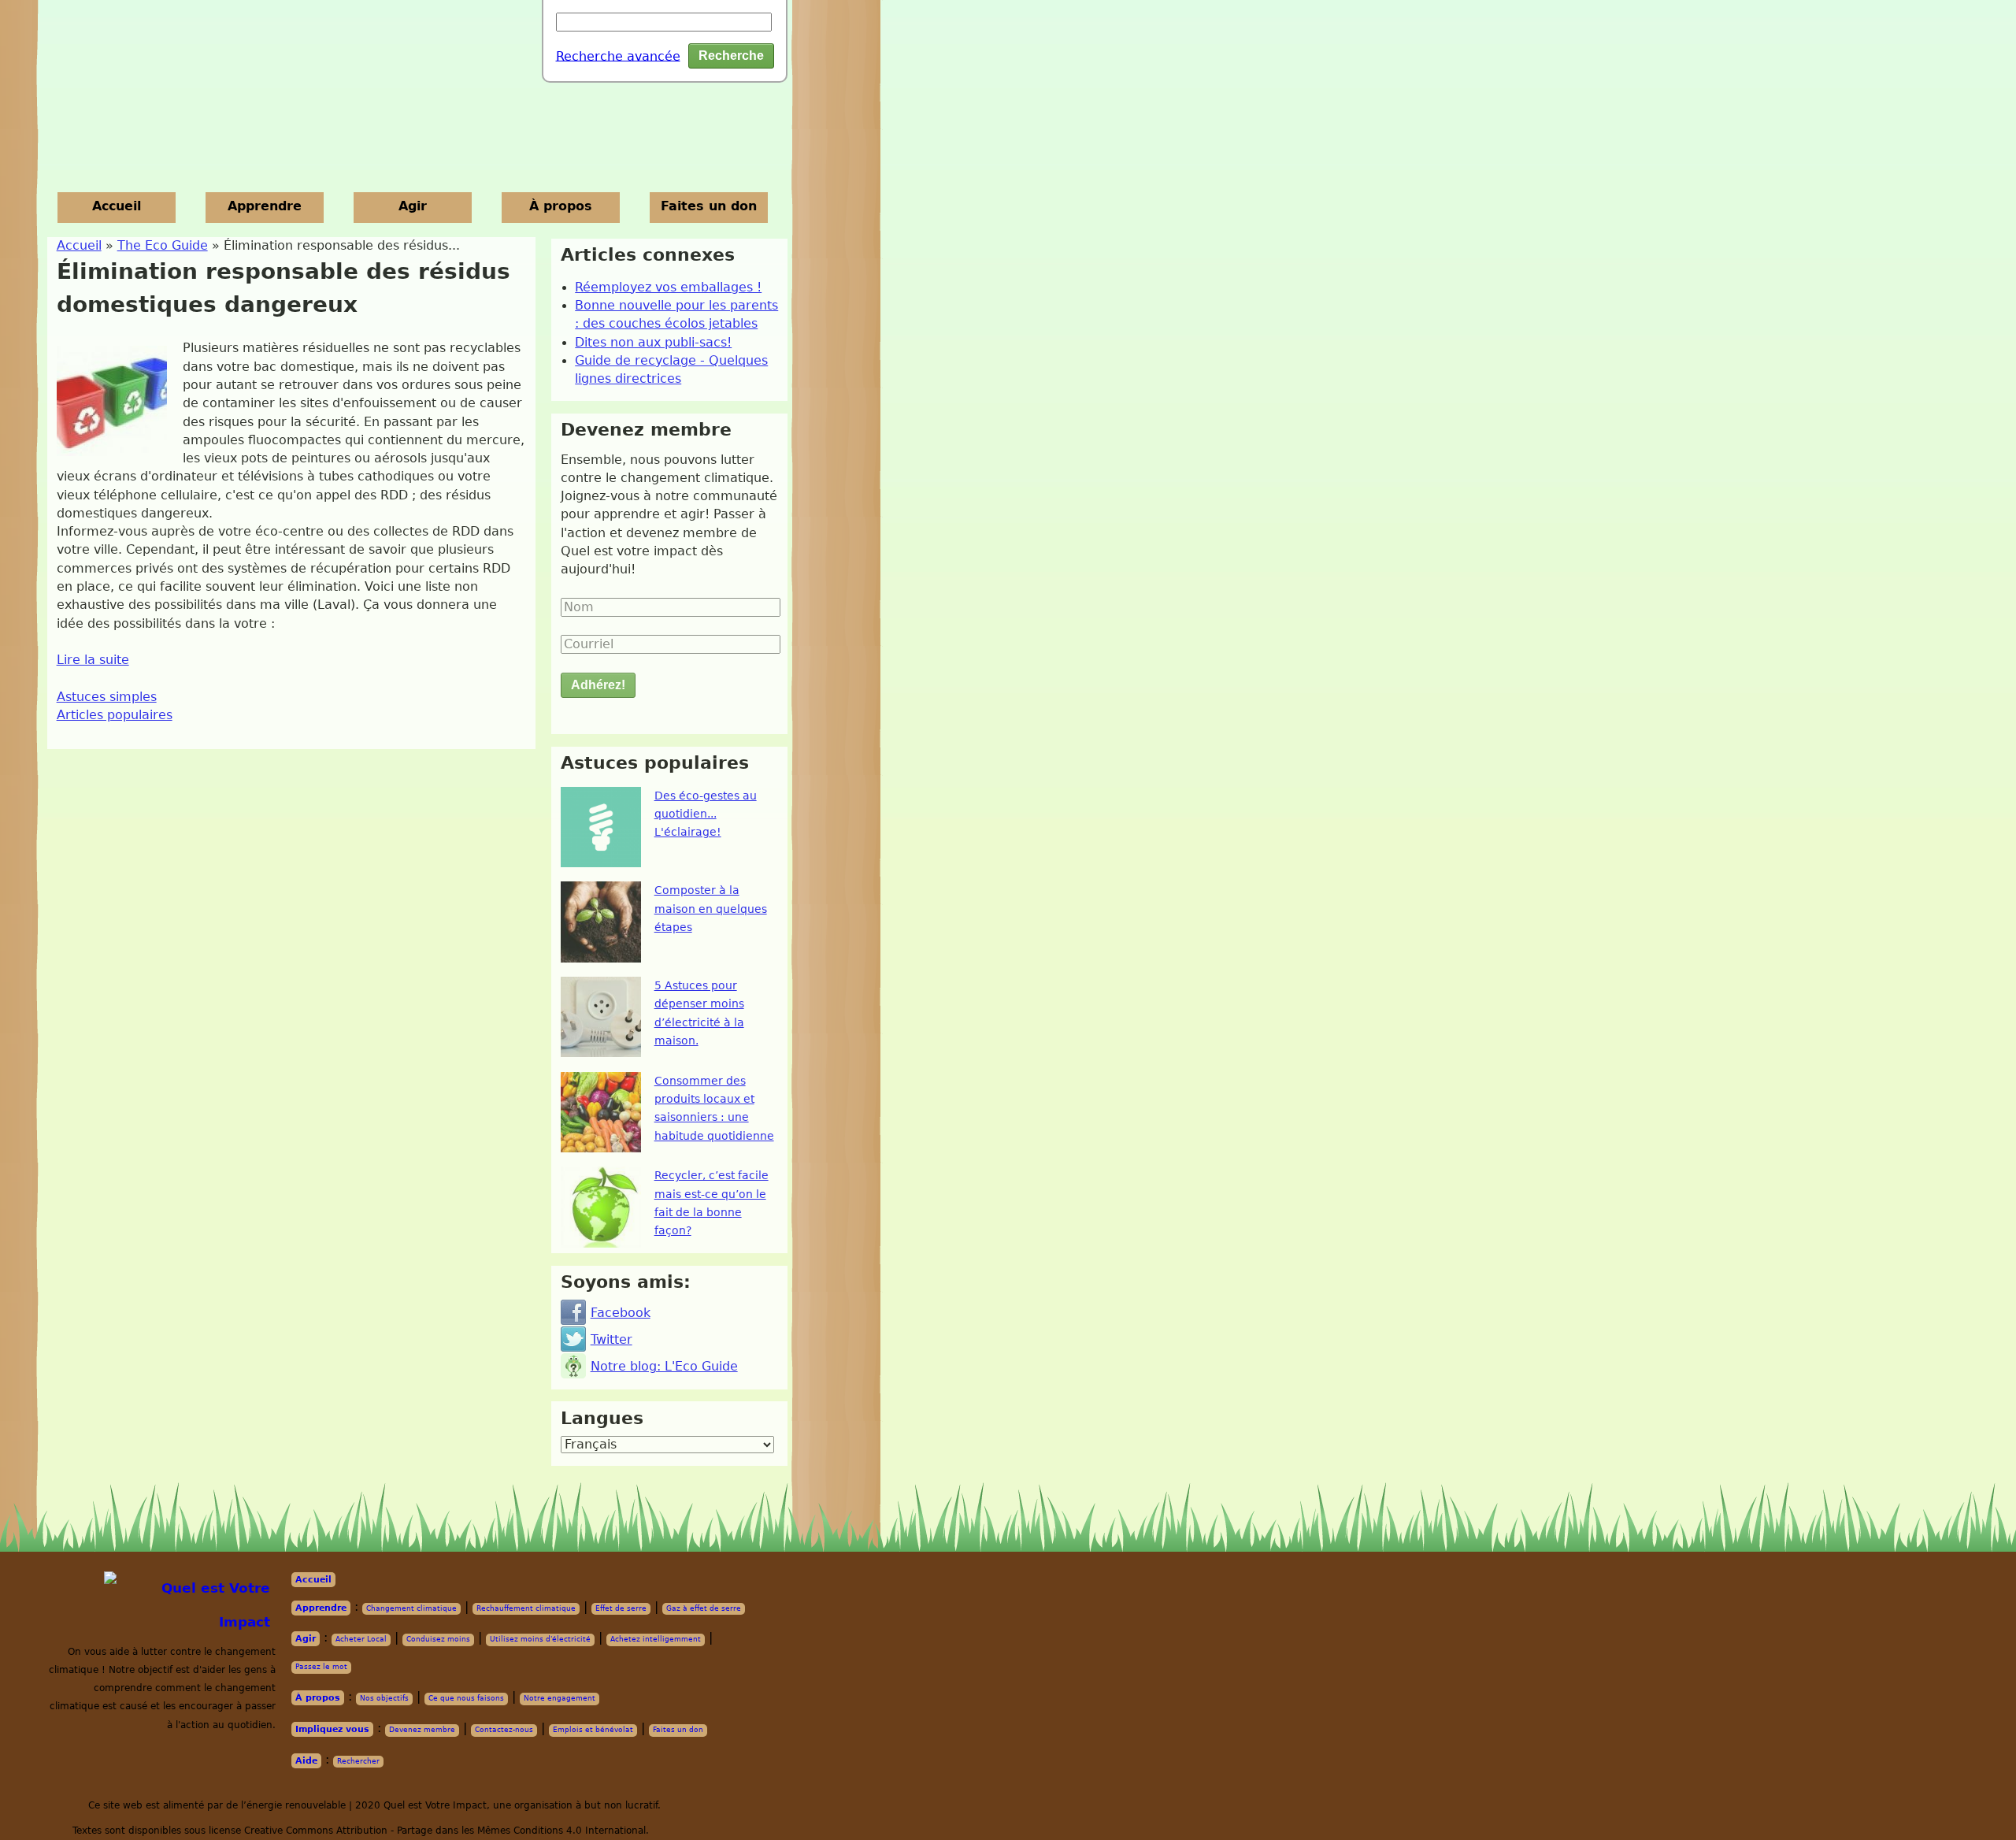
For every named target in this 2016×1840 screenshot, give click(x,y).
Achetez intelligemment (656, 1639)
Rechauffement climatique (526, 1608)
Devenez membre (422, 1730)
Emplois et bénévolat (593, 1730)
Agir (413, 206)
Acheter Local (361, 1639)
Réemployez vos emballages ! (668, 287)
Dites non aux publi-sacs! (653, 343)
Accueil (117, 206)
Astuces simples (107, 697)
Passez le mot (321, 1667)
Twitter (611, 1340)
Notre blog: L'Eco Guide (664, 1367)
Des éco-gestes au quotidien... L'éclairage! (706, 814)
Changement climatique (411, 1608)
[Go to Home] (193, 1606)
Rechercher (358, 1761)
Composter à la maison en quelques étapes (711, 909)
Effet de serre (621, 1608)
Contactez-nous (504, 1730)
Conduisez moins (438, 1639)
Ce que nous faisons (466, 1698)
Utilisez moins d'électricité (540, 1639)
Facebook (621, 1313)
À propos (561, 206)
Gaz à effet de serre (704, 1608)
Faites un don (709, 206)
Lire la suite (93, 660)
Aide (306, 1761)
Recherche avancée (618, 56)
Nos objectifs (384, 1698)
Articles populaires (115, 715)
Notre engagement (560, 1698)
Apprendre (265, 206)
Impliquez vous (332, 1729)
